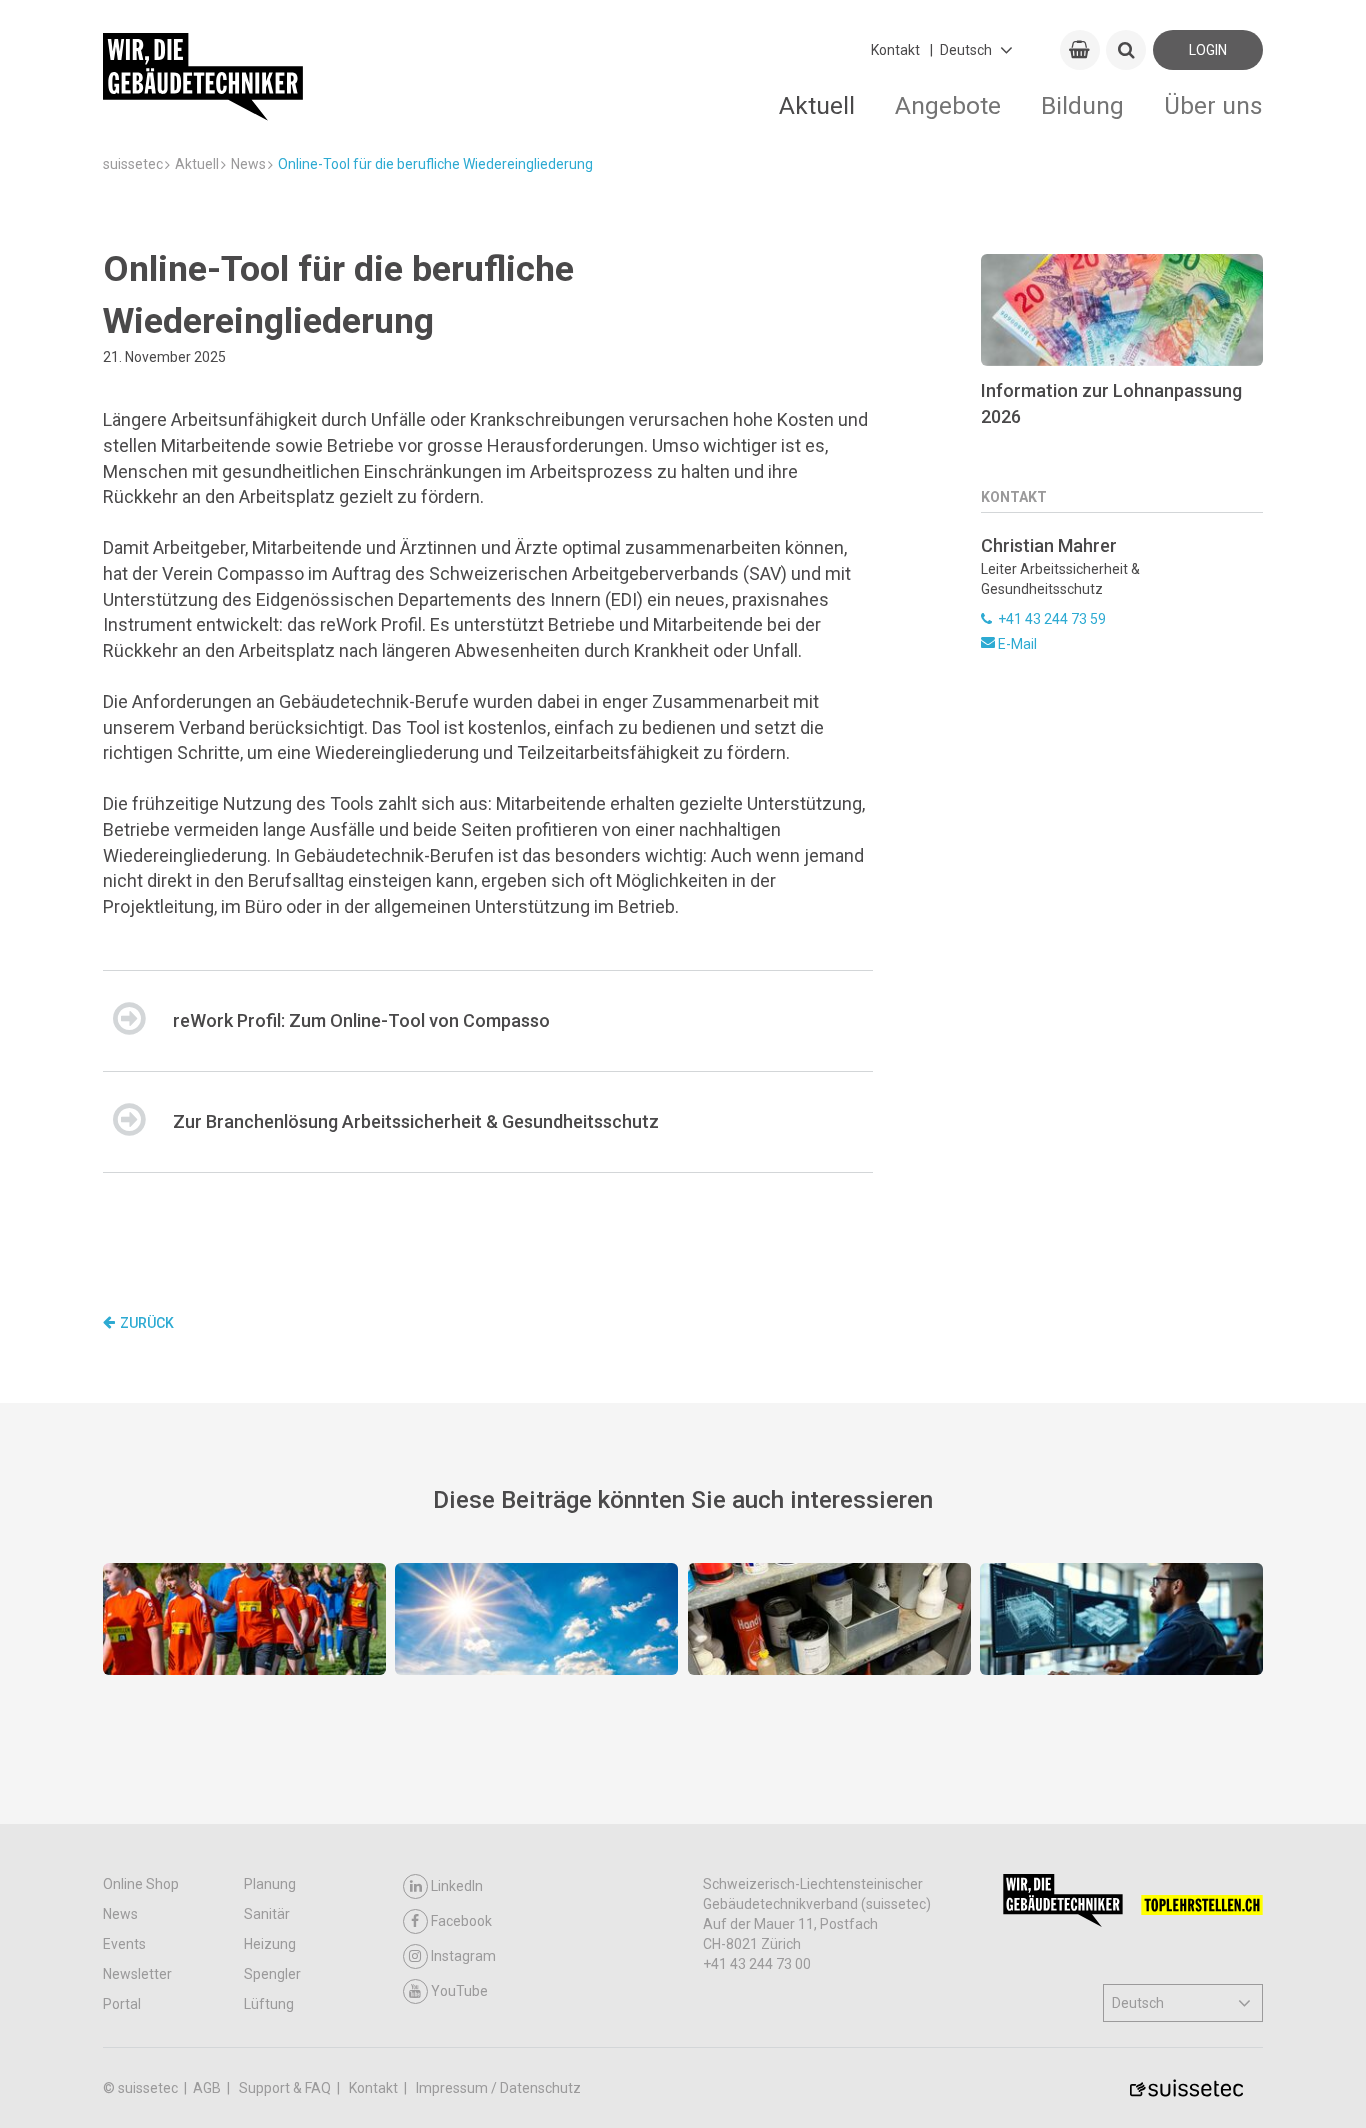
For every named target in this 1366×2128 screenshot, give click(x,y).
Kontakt (895, 50)
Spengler (272, 1974)
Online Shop (141, 1884)
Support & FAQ (286, 2088)
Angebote (948, 105)
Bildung (1082, 105)
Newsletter (137, 1974)
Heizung (270, 1944)
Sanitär (267, 1914)
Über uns (1213, 105)
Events (124, 1944)
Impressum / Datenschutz (498, 2088)
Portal (122, 2004)
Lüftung (269, 2004)
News (120, 1914)
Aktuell (817, 105)
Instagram (463, 1956)
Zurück (147, 1323)
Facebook (461, 1921)
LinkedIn (457, 1886)
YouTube (459, 1991)
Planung (270, 1884)
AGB (208, 2088)
